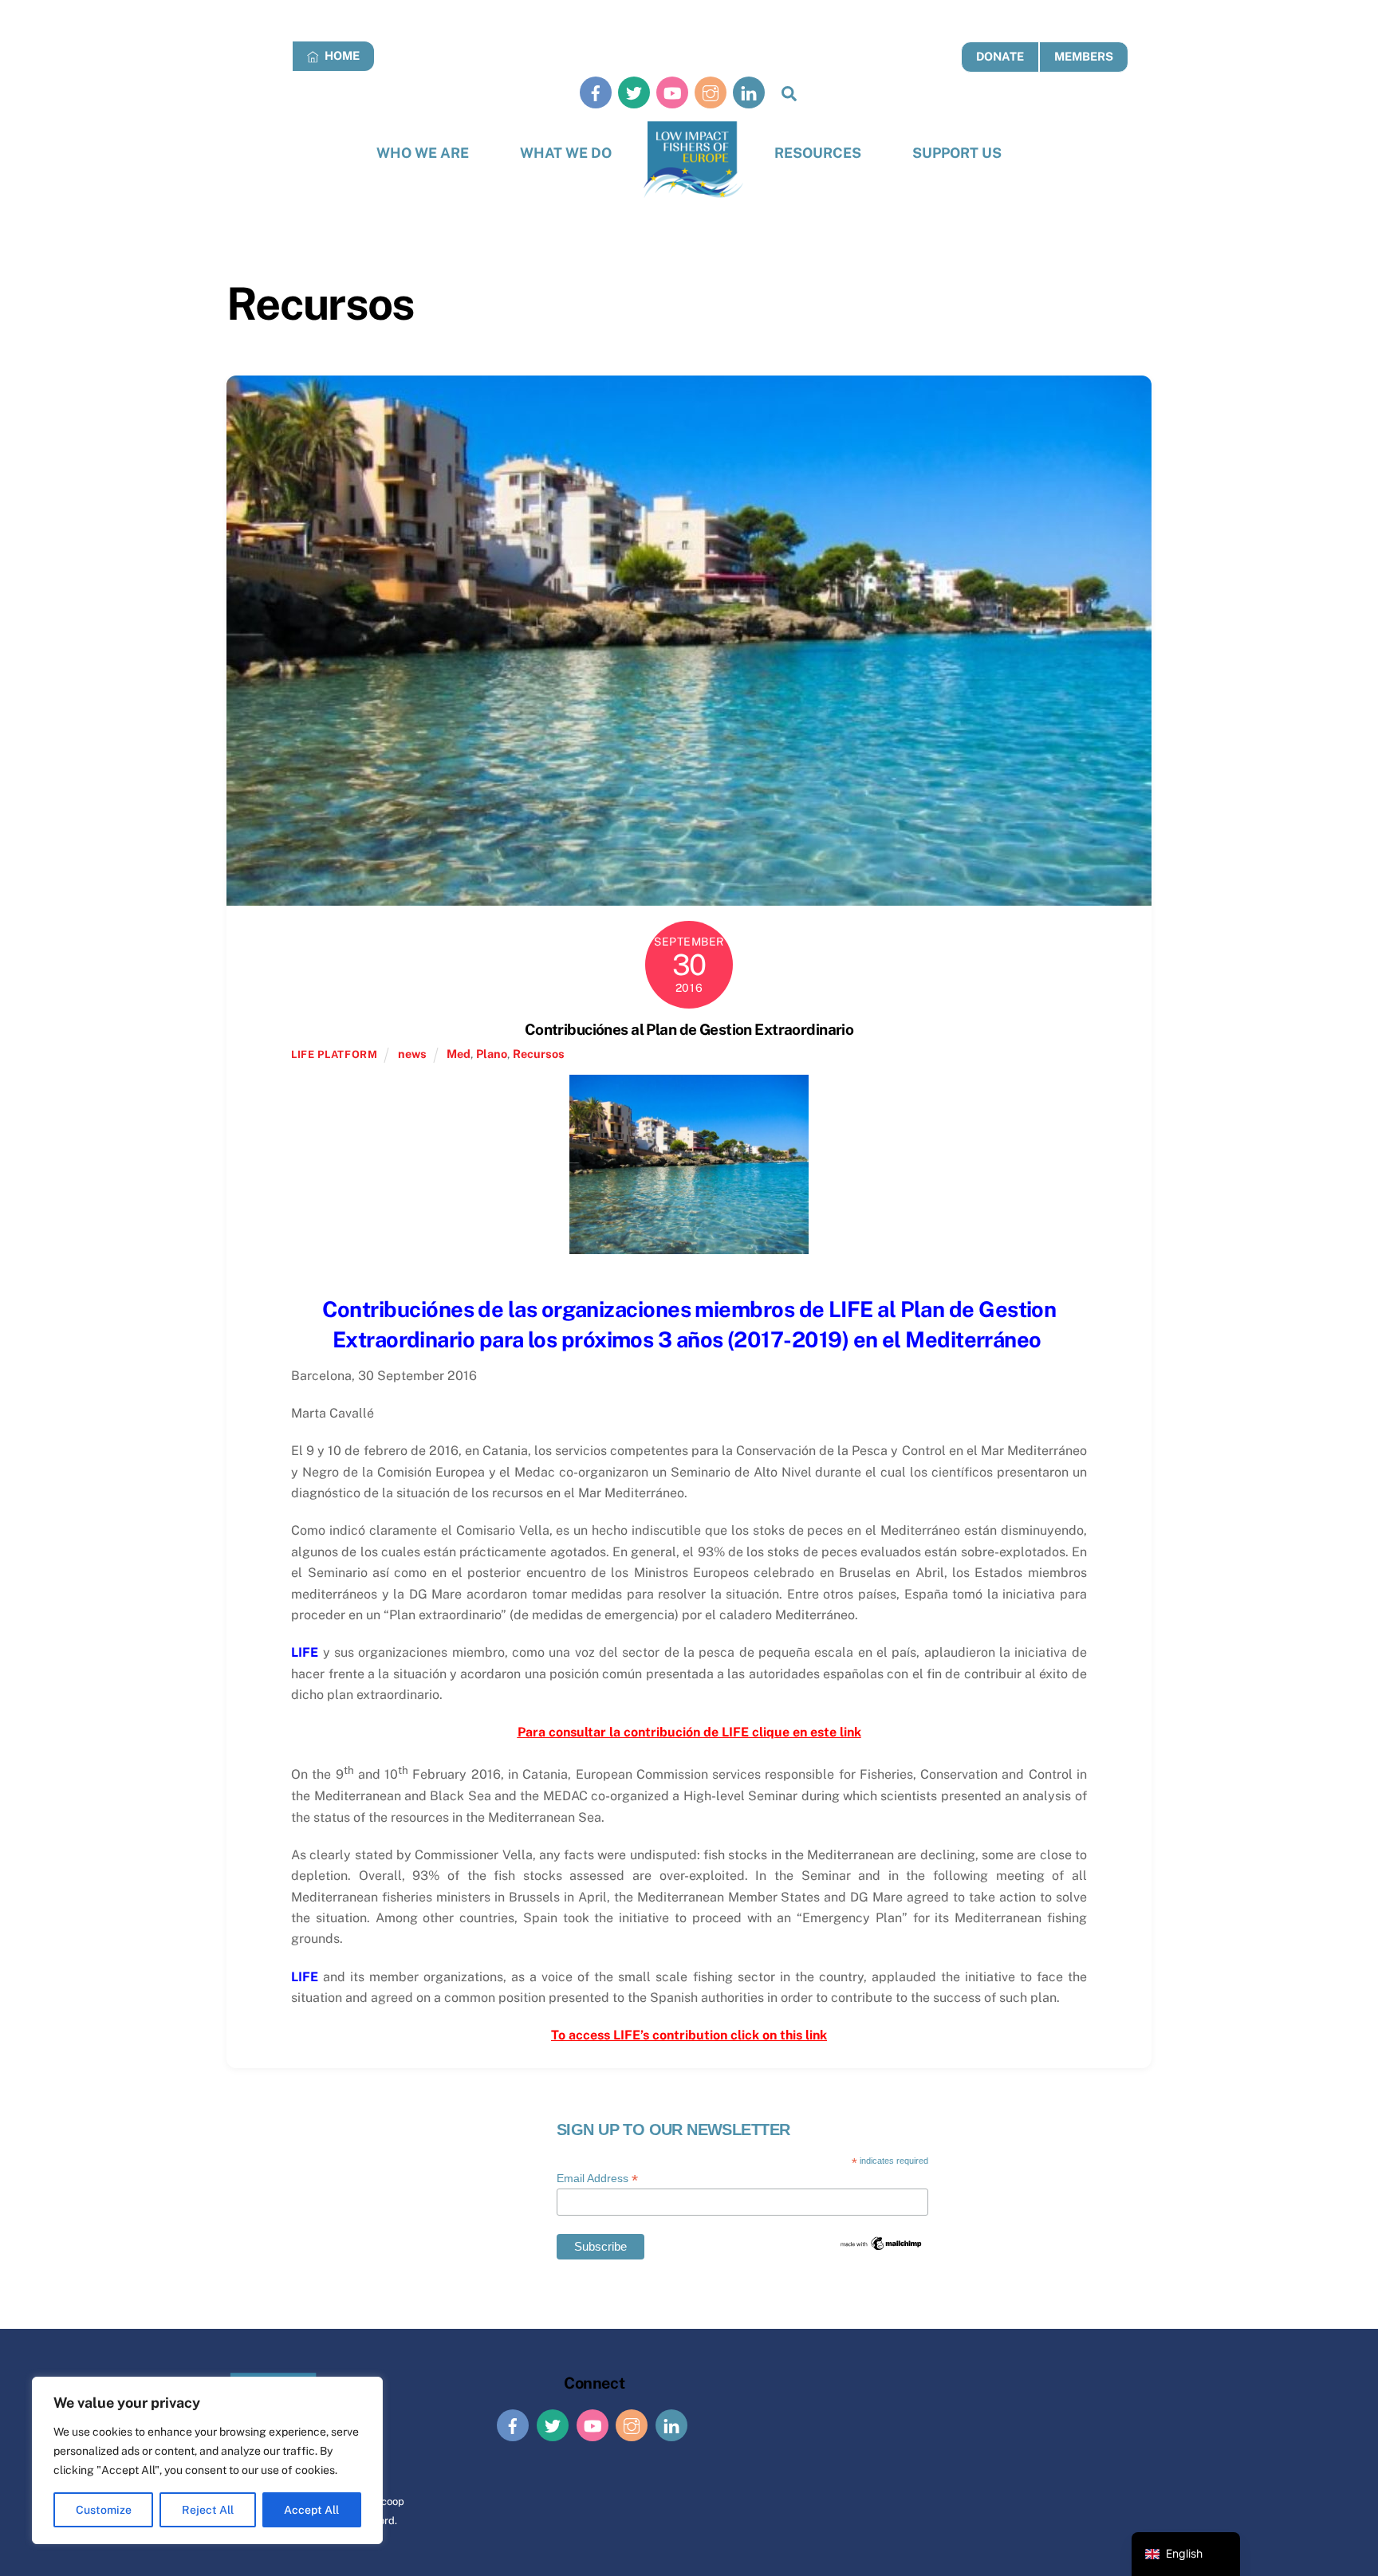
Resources (818, 153)
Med (459, 1054)
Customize (104, 2510)
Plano (492, 1054)
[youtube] (672, 92)
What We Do (566, 153)
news (412, 1054)
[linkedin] (749, 92)
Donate (1000, 56)
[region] (207, 2460)
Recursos (539, 1054)
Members (1084, 56)
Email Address (597, 2179)
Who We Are (423, 153)
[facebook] (596, 92)
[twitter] (634, 92)
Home (341, 55)
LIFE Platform (334, 1054)
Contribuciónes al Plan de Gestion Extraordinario (689, 1029)
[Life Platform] (693, 160)
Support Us (957, 153)
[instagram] (711, 92)
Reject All (208, 2510)
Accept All (311, 2510)
